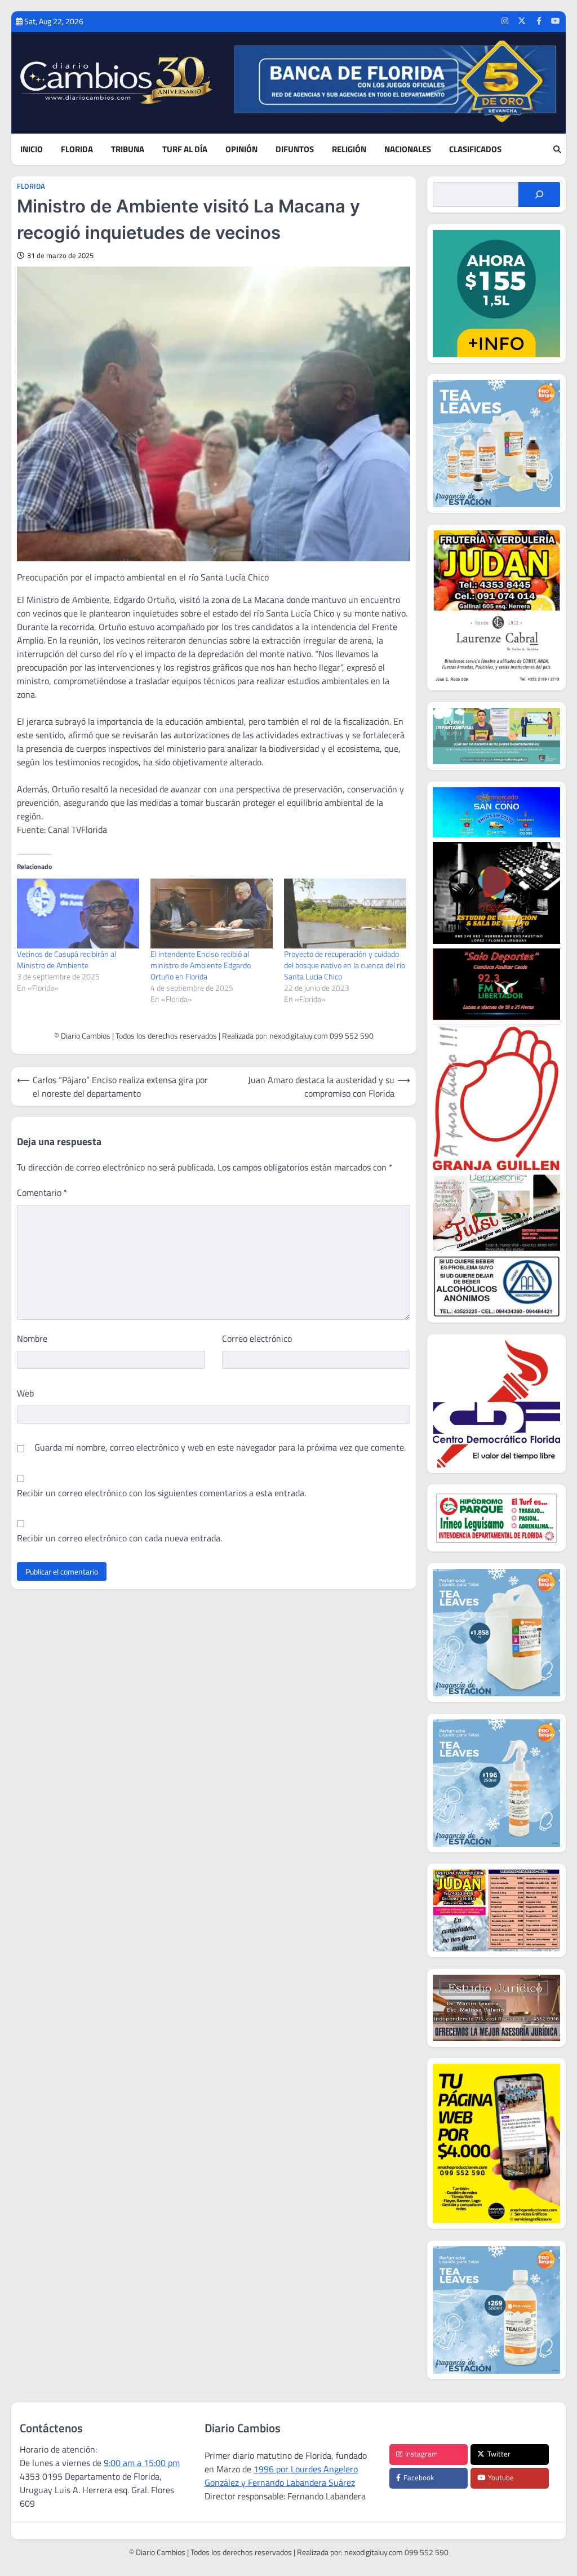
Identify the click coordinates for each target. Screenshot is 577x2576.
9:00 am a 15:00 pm (142, 2463)
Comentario (42, 1192)
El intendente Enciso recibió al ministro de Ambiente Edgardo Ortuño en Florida (201, 965)
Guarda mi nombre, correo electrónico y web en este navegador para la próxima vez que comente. (220, 1447)
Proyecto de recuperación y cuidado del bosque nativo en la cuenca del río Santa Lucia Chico (345, 965)
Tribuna (128, 149)
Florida (77, 149)
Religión (349, 149)
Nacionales (408, 149)
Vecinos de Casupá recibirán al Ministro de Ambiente (66, 959)
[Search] (557, 149)
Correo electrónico (257, 1338)
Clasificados (475, 149)
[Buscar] (539, 194)
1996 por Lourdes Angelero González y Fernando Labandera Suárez (281, 2476)
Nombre (32, 1338)
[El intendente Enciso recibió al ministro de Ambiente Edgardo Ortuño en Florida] (212, 914)
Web (25, 1393)
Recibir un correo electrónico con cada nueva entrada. (119, 1538)
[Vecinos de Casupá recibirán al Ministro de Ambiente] (78, 914)
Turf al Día (185, 149)
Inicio (32, 149)
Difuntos (295, 149)
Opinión (241, 149)
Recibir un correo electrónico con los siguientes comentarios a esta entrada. (161, 1493)
